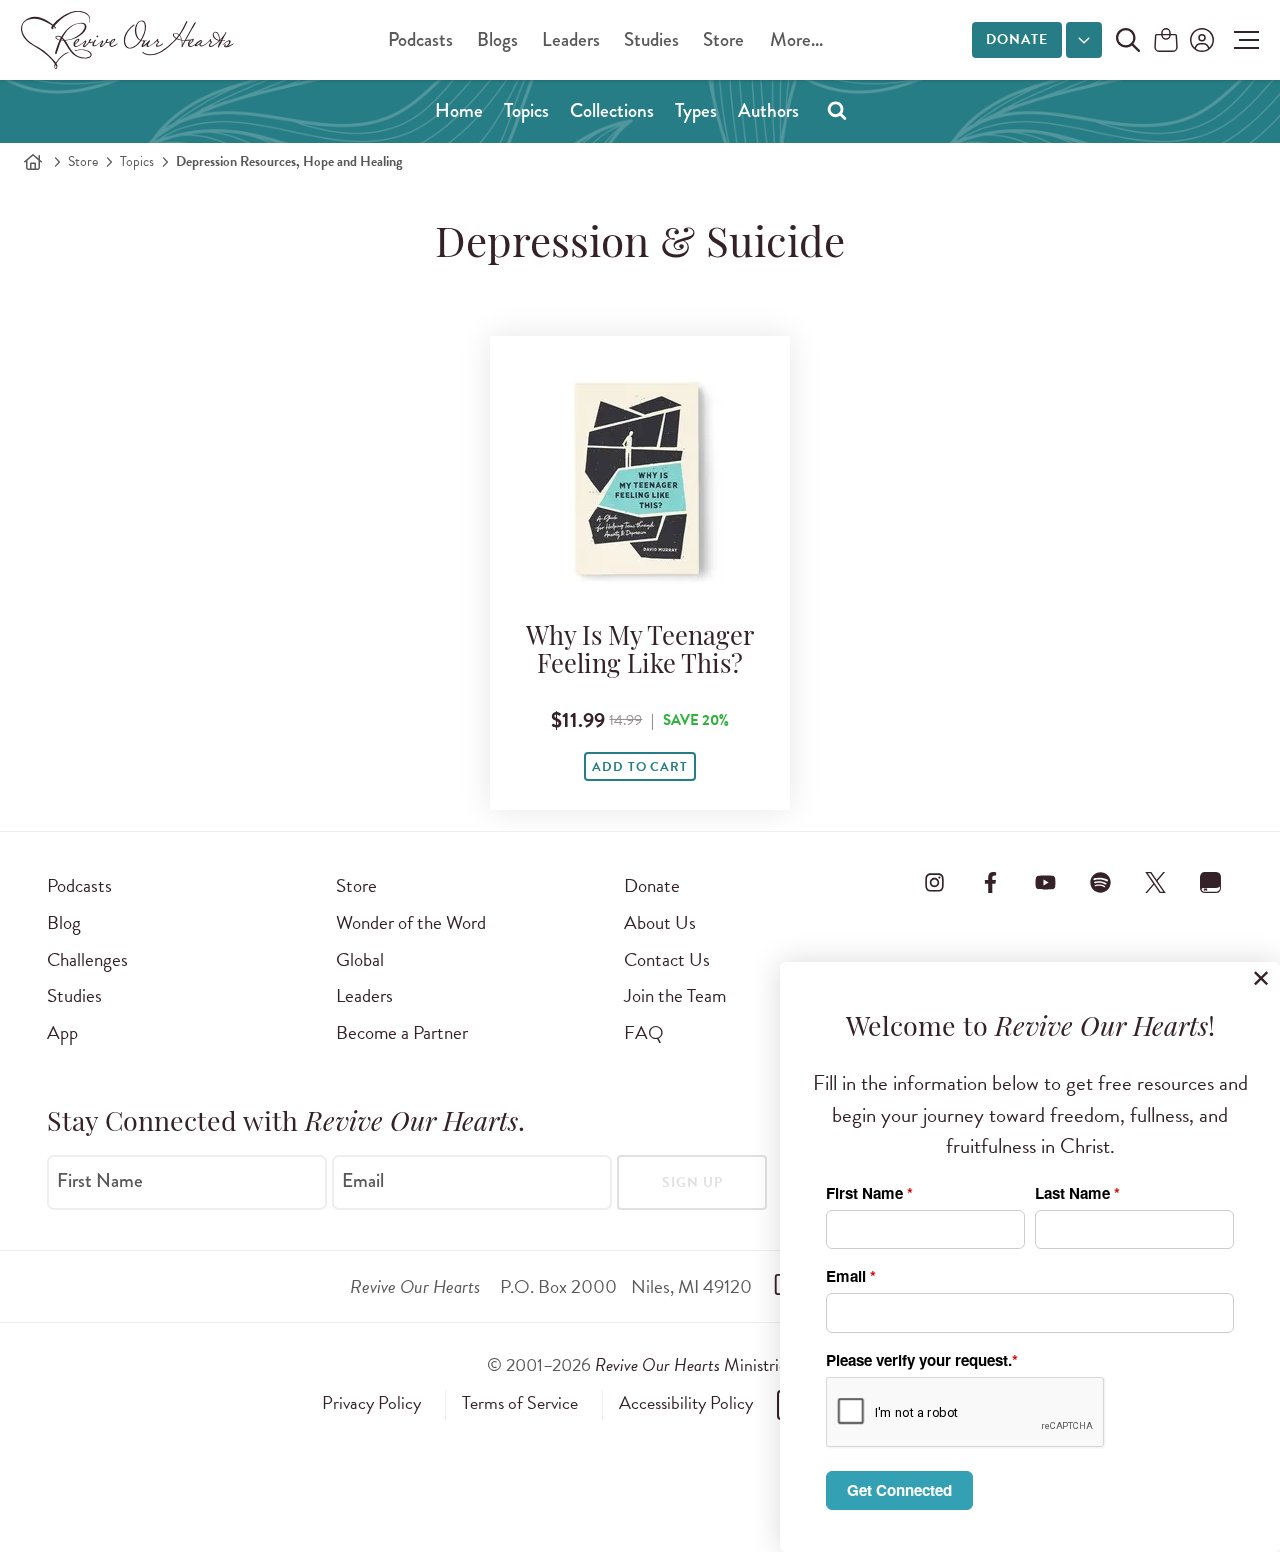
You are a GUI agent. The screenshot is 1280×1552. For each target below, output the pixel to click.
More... (796, 39)
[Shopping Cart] (1166, 41)
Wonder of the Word (411, 922)
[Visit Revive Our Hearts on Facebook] (990, 882)
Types (696, 110)
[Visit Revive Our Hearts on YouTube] (1045, 882)
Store (723, 39)
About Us (660, 922)
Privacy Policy (371, 1403)
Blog (64, 922)
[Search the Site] (1128, 40)
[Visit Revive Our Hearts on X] (1156, 882)
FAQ (644, 1032)
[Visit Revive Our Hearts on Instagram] (935, 882)
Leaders (571, 39)
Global (360, 959)
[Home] (33, 162)
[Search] (837, 109)
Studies (651, 39)
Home (459, 110)
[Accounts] (1200, 40)
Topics (526, 110)
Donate (1017, 39)
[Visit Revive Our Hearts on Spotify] (1100, 882)
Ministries (694, 1364)
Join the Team (675, 995)
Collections (612, 110)
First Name (100, 1181)
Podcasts (420, 39)
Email (363, 1181)
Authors (768, 110)
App (62, 1032)
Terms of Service (520, 1403)
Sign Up (692, 1182)
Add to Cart (640, 767)
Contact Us (667, 959)
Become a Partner (402, 1032)
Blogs (497, 39)
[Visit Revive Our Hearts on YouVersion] (1211, 882)
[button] (1241, 40)
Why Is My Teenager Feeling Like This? (640, 652)
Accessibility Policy (686, 1403)
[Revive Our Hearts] (131, 40)
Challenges (87, 959)
